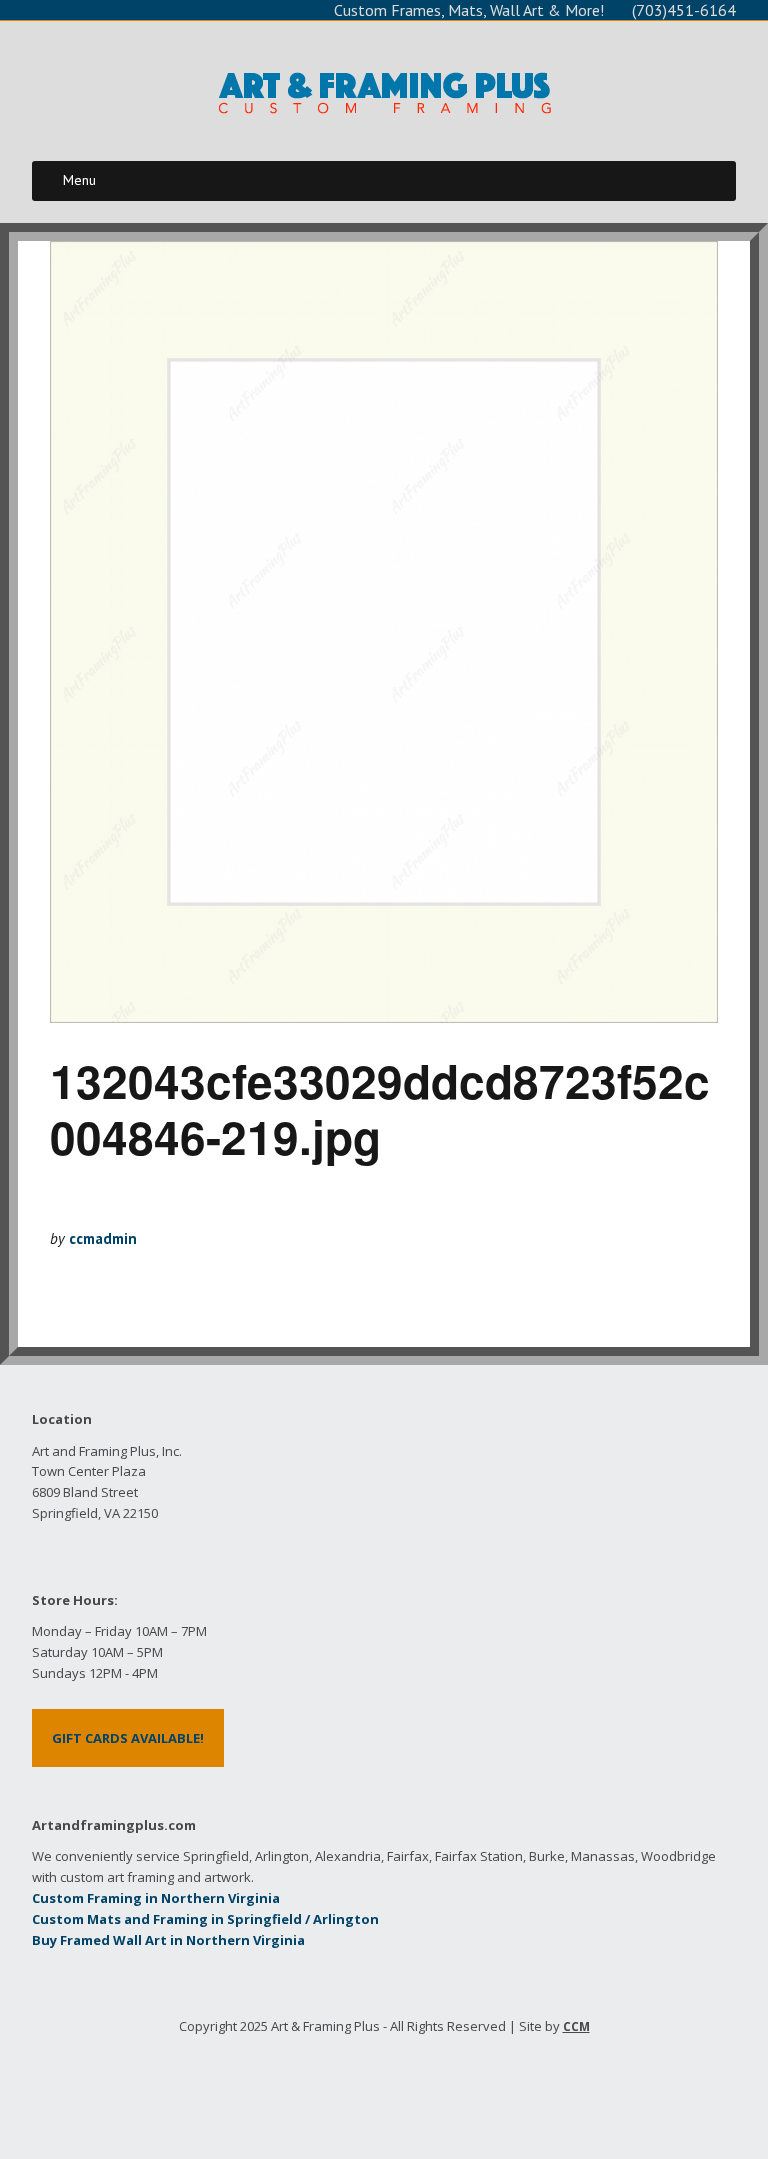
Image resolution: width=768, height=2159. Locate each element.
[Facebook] (330, 2087)
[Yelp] (366, 2087)
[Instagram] (438, 2087)
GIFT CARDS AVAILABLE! (128, 1738)
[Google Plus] (402, 2087)
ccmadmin (103, 1238)
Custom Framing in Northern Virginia (156, 1898)
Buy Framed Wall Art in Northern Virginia (168, 1940)
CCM (576, 2026)
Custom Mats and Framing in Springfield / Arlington (205, 1919)
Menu (79, 180)
